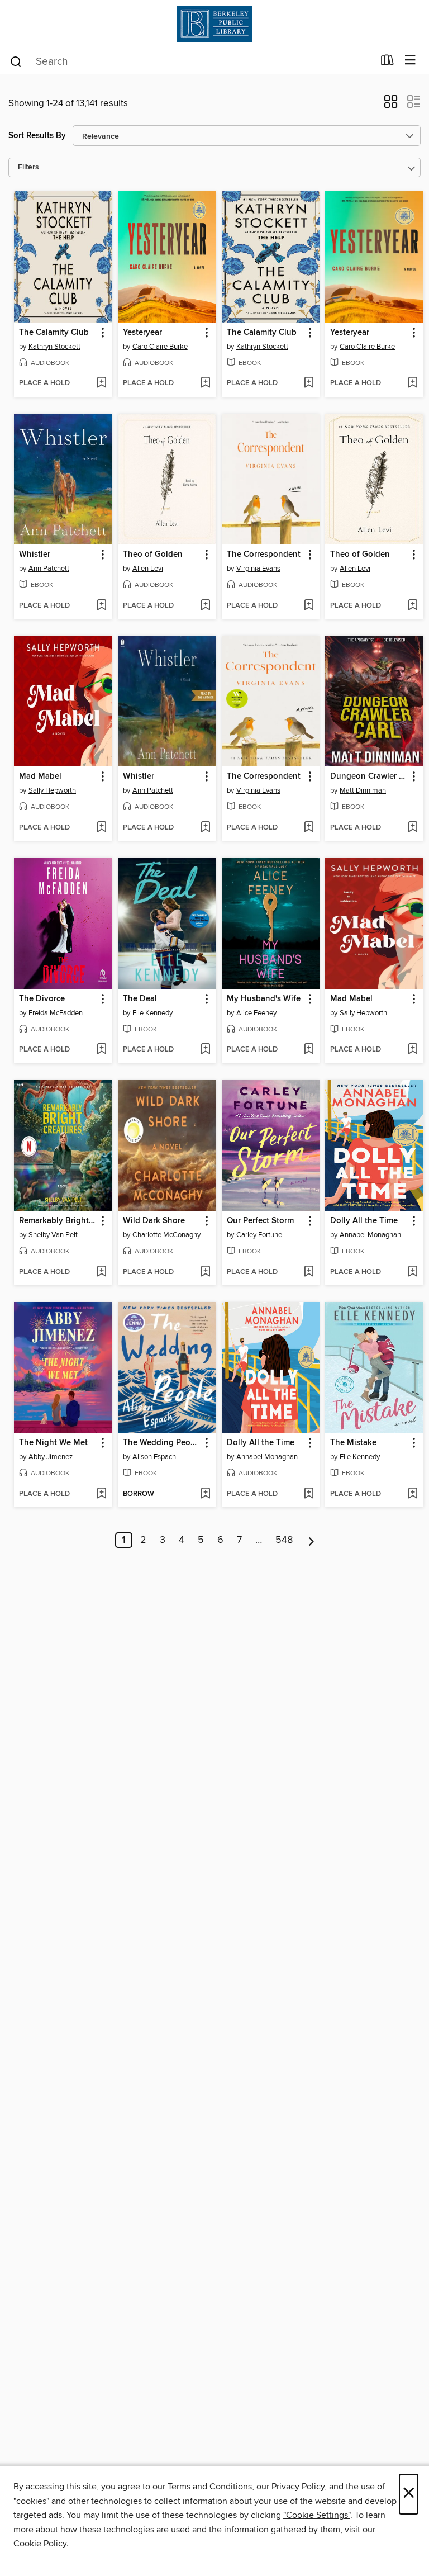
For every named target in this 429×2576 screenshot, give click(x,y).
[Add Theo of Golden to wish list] (205, 606)
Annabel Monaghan (370, 1235)
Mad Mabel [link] (40, 776)
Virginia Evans (258, 569)
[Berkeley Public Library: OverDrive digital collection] (214, 24)
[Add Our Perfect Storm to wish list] (309, 1272)
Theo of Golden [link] (153, 555)
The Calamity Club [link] (54, 333)
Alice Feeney (256, 1013)
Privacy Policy (298, 2487)
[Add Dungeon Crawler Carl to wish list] (413, 828)
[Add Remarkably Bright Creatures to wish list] (101, 1272)
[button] (391, 105)
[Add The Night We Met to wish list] (101, 1494)
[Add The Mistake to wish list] (413, 1494)
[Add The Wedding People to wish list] (205, 1494)
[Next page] (311, 1540)
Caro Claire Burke (160, 347)
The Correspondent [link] (264, 555)
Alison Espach (154, 1457)
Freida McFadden (56, 1013)
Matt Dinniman (363, 790)
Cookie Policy (40, 2544)
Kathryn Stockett (54, 347)
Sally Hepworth (52, 790)
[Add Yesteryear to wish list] (205, 383)
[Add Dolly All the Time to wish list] (413, 1272)
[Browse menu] (410, 61)
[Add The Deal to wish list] (205, 1050)
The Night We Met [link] (53, 1443)
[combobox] (191, 61)
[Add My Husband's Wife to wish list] (309, 1050)
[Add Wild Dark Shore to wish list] (205, 1272)
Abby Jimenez (51, 1457)
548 (284, 1540)
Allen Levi (148, 569)
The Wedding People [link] (162, 1443)
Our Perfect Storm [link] (260, 1221)
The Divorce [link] (42, 999)
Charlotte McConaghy (166, 1235)
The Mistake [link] (353, 1443)
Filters (28, 167)
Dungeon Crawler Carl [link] (369, 776)
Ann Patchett (49, 569)
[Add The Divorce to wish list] (101, 1050)
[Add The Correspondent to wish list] (309, 606)
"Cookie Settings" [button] (317, 2515)
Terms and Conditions (210, 2487)
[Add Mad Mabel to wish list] (101, 828)
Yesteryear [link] (142, 333)
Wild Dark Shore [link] (154, 1221)
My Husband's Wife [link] (264, 999)
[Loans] (387, 63)
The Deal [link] (140, 999)
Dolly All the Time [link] (364, 1221)
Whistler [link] (35, 555)
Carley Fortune (259, 1235)
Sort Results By (37, 136)
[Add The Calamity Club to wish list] (101, 383)
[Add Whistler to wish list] (101, 606)
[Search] (16, 61)
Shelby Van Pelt (53, 1235)
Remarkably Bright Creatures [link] (58, 1221)
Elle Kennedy (152, 1013)
